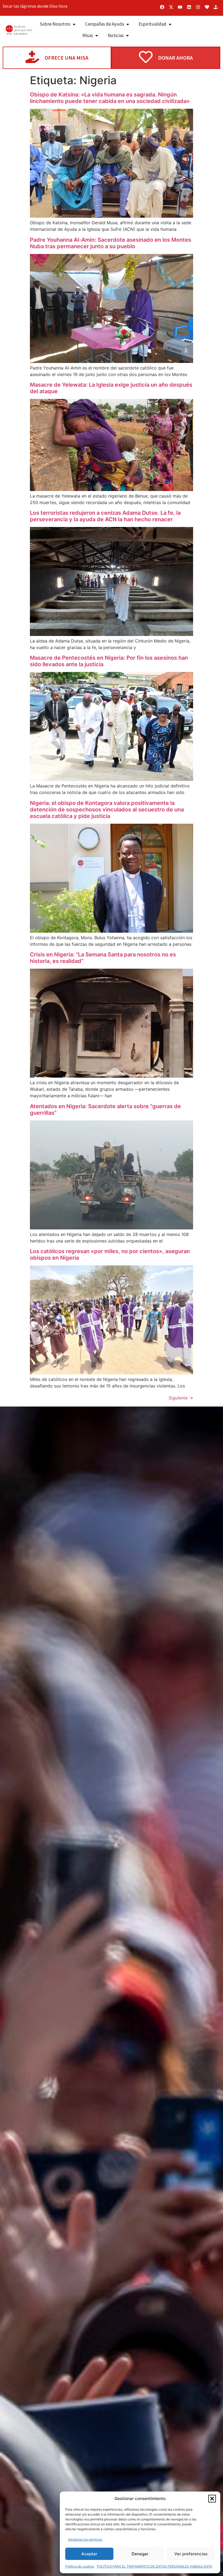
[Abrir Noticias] (127, 36)
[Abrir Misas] (97, 36)
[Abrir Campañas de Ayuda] (128, 24)
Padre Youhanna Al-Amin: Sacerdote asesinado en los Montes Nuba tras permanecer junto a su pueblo (111, 243)
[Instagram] (198, 7)
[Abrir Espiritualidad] (170, 24)
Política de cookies (80, 2566)
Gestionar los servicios (85, 2539)
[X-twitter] (171, 7)
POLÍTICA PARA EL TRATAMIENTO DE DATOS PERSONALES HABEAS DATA (154, 2566)
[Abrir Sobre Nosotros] (74, 24)
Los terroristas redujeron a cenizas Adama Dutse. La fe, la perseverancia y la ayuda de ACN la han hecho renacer (105, 516)
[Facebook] (162, 7)
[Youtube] (180, 7)
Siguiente (181, 1398)
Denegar (140, 2554)
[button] (212, 2499)
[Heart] (207, 7)
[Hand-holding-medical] (216, 7)
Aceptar (89, 2554)
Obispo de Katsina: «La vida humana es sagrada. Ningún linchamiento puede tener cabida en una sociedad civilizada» (110, 98)
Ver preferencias (191, 2554)
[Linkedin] (189, 7)
